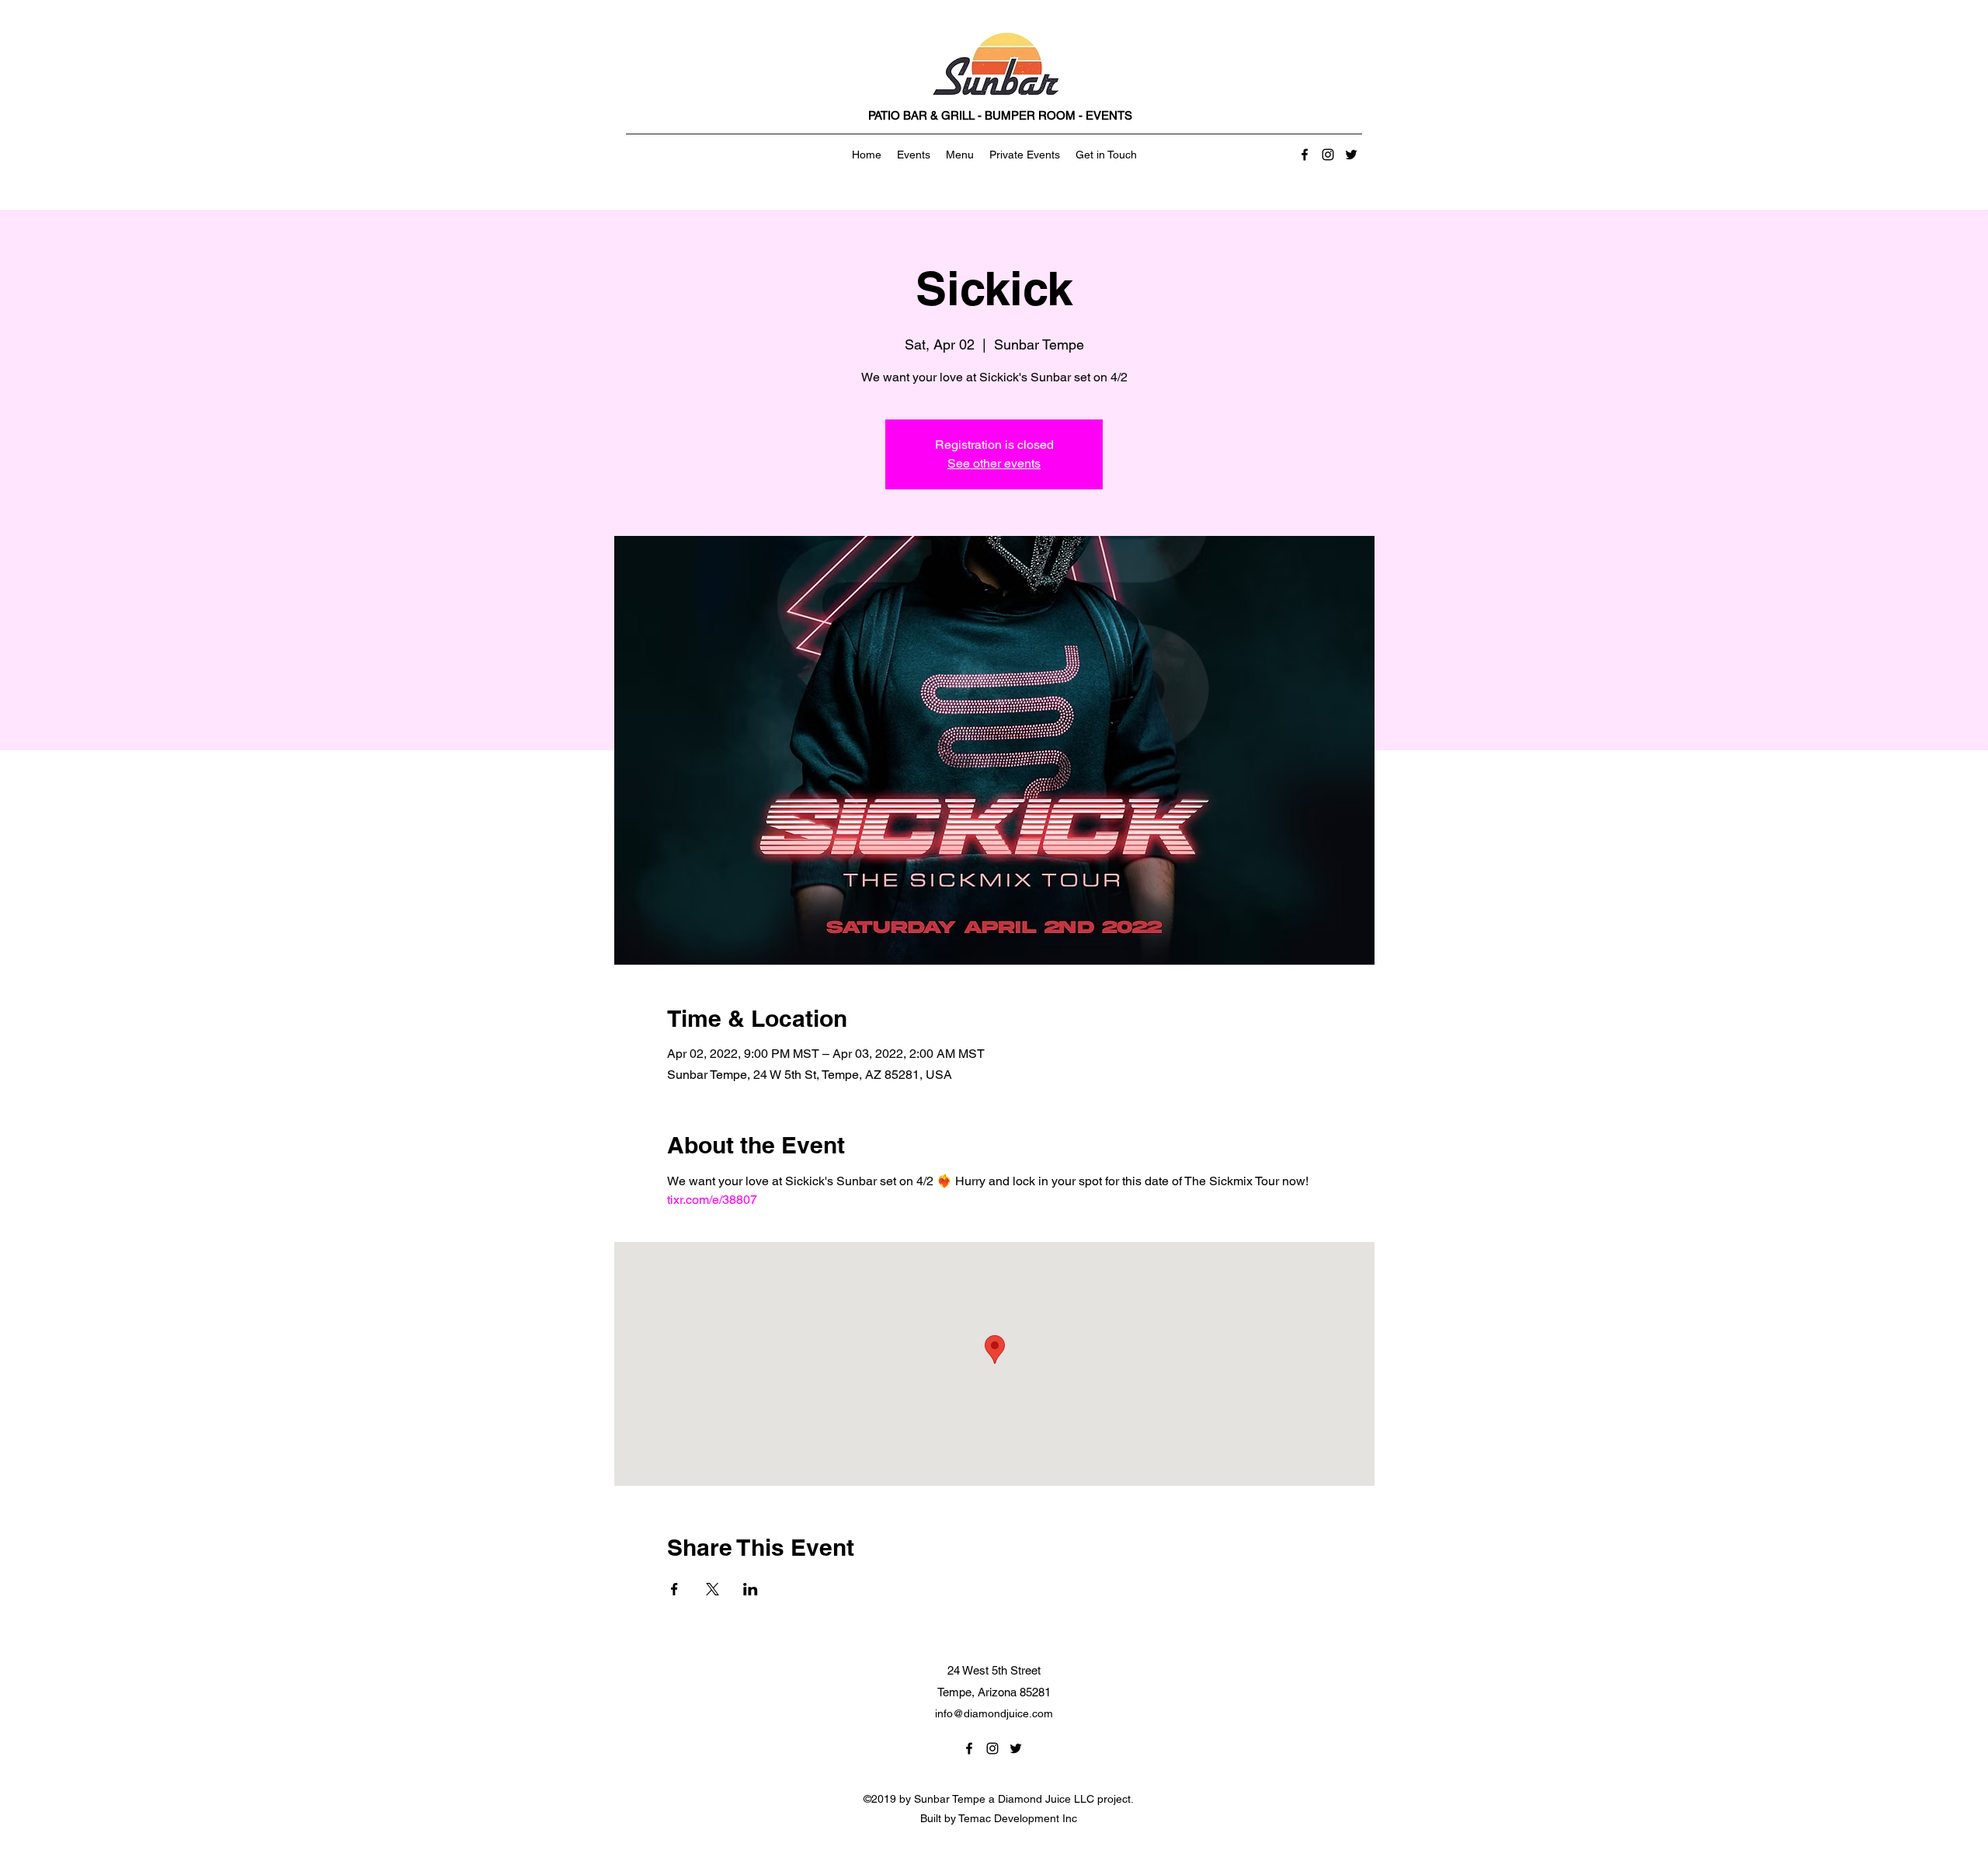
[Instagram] (1328, 155)
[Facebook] (1305, 155)
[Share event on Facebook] (674, 1589)
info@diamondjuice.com (994, 1713)
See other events (994, 463)
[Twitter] (1351, 155)
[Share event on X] (712, 1589)
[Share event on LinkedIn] (751, 1589)
